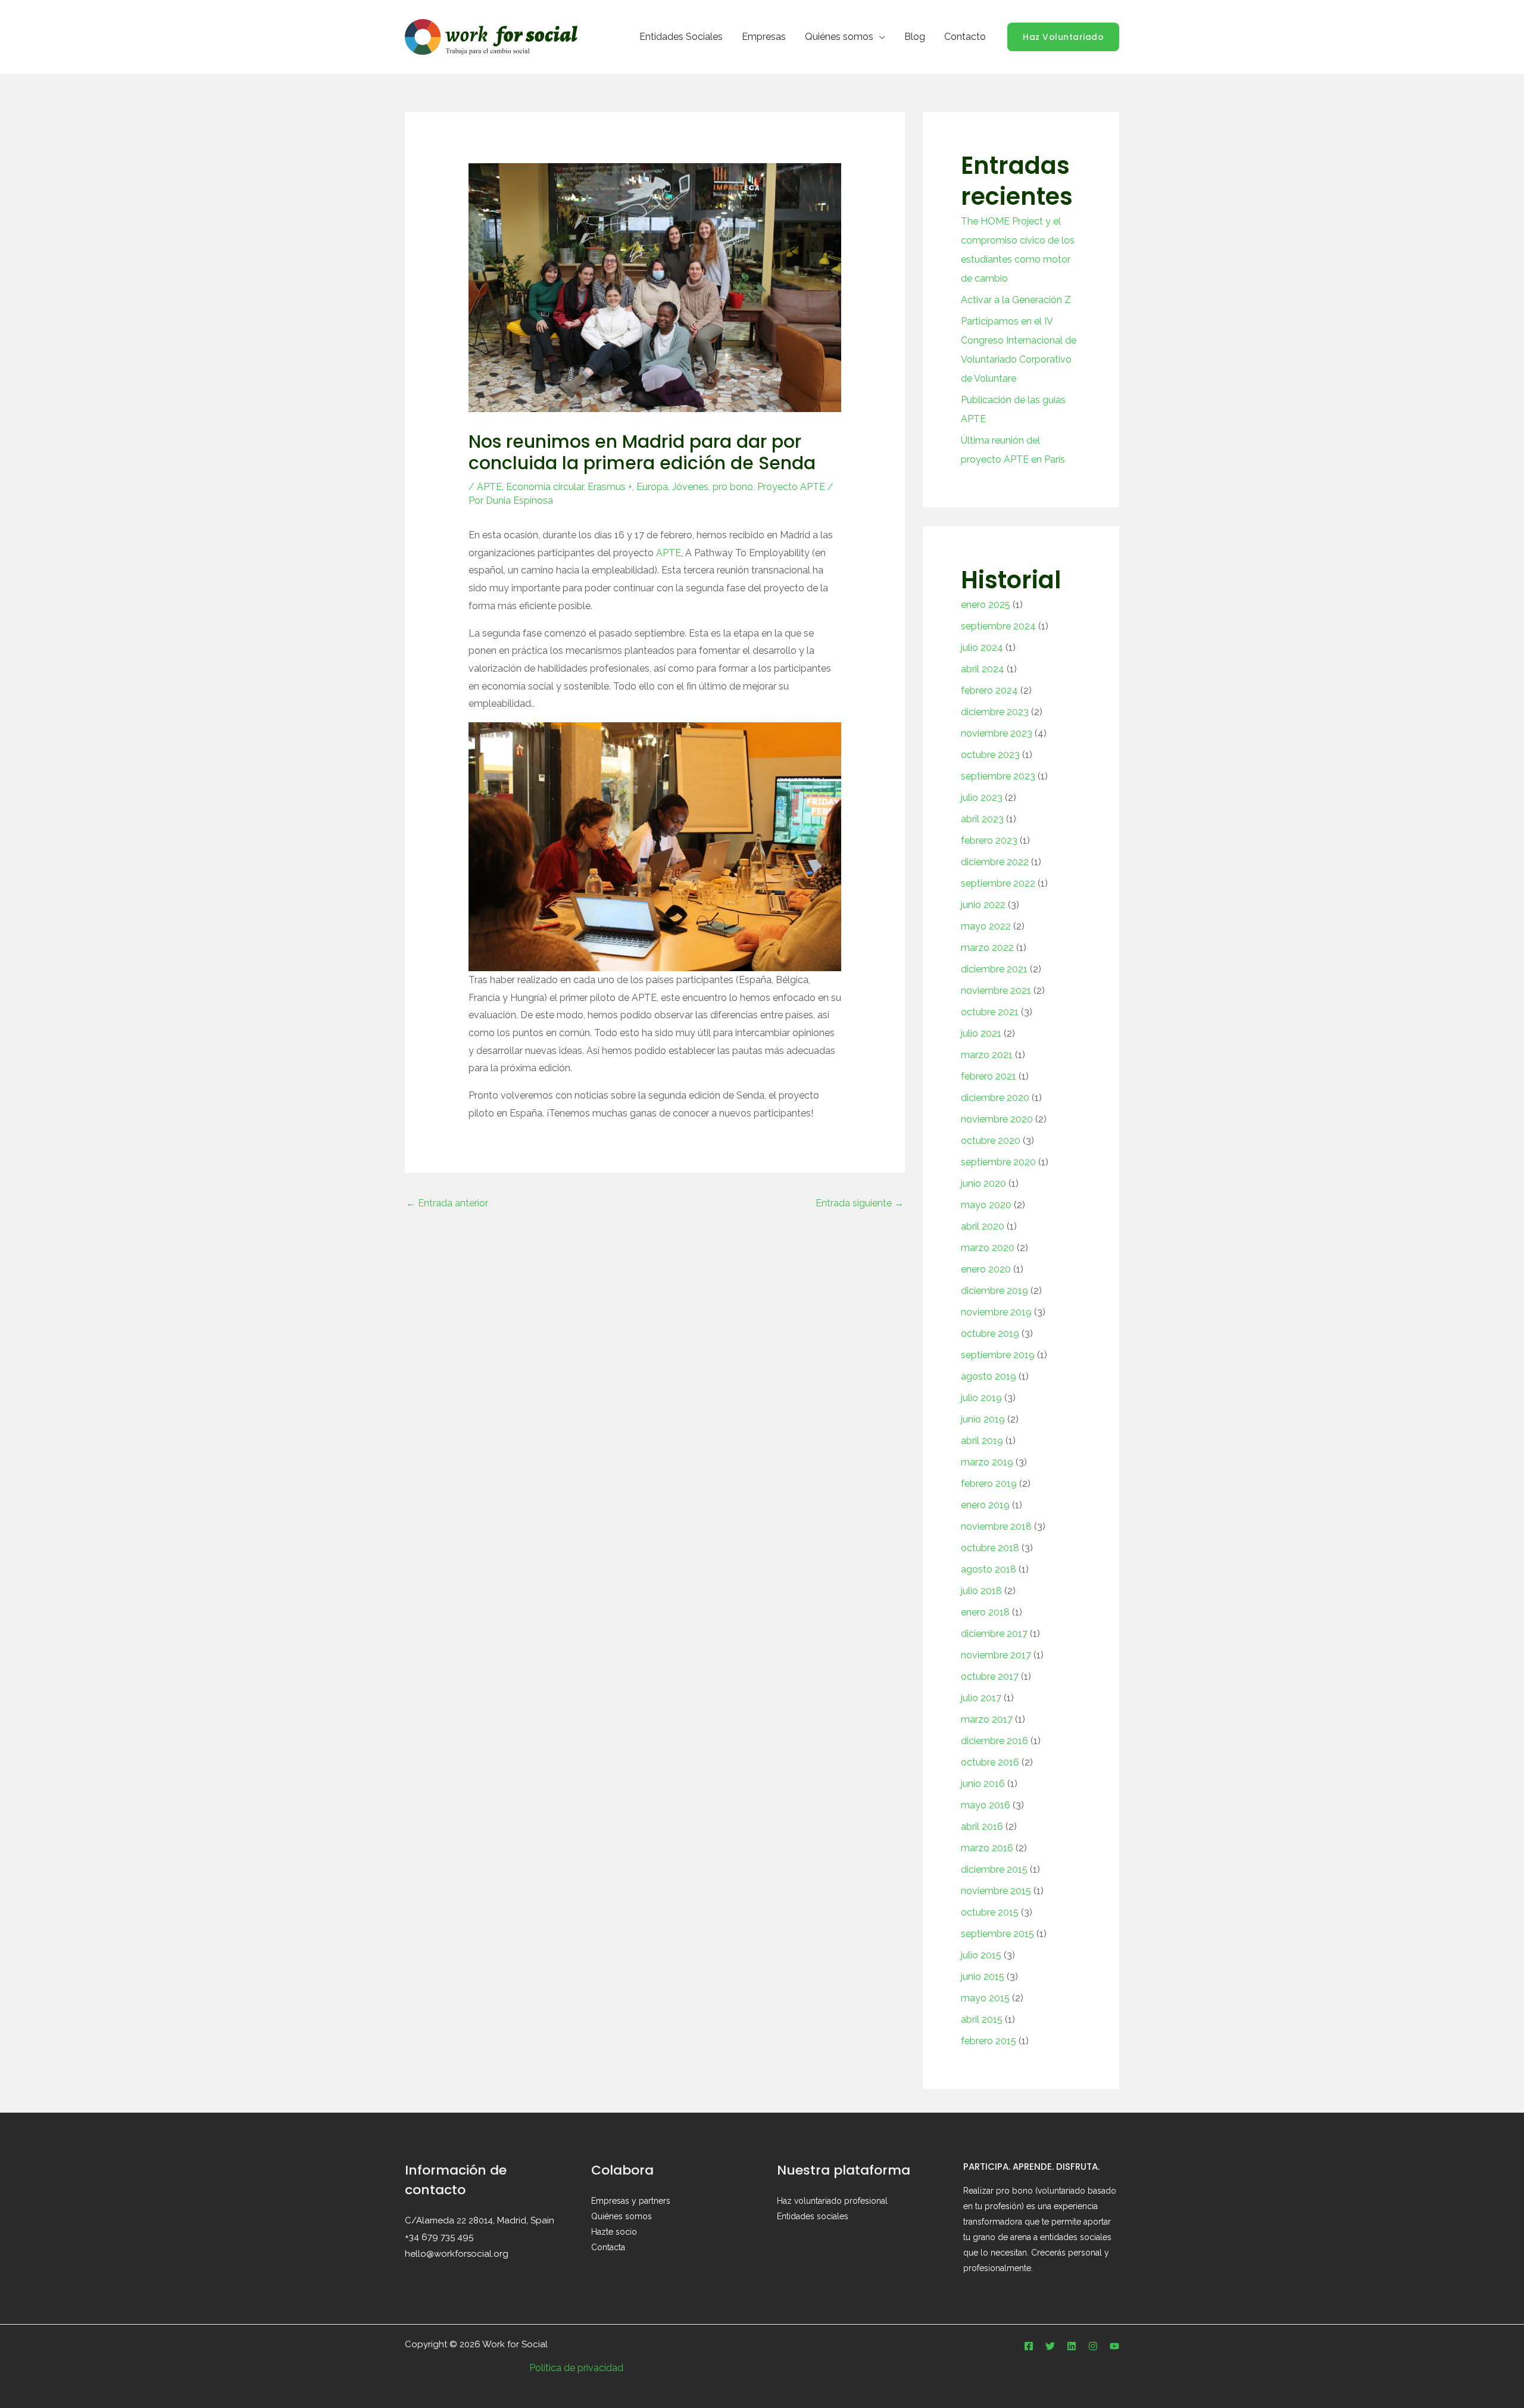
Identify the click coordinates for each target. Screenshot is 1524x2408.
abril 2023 (982, 819)
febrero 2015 (989, 2041)
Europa (652, 487)
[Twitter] (1050, 2346)
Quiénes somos (839, 37)
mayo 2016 (986, 1805)
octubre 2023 (990, 755)
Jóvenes (690, 487)
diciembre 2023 (995, 712)
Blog (915, 37)
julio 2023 (982, 798)
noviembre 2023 (997, 733)
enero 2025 (986, 605)
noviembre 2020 (997, 1119)
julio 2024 (982, 648)
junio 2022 (983, 905)
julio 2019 (981, 1398)
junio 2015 (983, 1977)
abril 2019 (982, 1441)
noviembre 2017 (996, 1655)
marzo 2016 (987, 1848)
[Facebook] (1029, 2346)
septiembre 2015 (997, 1934)
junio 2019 (983, 1419)
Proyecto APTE (791, 487)
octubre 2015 (990, 1912)
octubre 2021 (990, 1012)
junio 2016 (983, 1784)
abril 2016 (982, 1827)
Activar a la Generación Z (1016, 300)
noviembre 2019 (996, 1312)
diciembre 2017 (994, 1634)
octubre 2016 (990, 1762)
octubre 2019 (990, 1334)
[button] (1063, 37)
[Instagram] (1093, 2346)
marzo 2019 (987, 1462)
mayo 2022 (986, 926)
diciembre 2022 (995, 862)
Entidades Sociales (681, 37)
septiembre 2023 (998, 776)
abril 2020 (983, 1226)
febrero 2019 (989, 1484)
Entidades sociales (813, 2216)
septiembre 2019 (998, 1355)
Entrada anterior (447, 1203)
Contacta (608, 2247)
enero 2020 (986, 1269)
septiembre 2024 (998, 626)
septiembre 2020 (998, 1162)
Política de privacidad (576, 2368)
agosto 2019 (989, 1376)
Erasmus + (610, 487)
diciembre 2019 (994, 1291)
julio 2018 (981, 1591)
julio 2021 (981, 1033)
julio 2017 (981, 1698)
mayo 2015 (985, 1998)
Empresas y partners (631, 2201)
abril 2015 (982, 2019)
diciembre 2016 (994, 1741)
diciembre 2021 (994, 969)
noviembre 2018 (996, 1526)
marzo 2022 (987, 948)
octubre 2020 (991, 1141)
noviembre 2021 (996, 991)
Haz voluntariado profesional (832, 2201)
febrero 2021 (989, 1076)
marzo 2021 (987, 1055)
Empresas (764, 37)
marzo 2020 (988, 1248)
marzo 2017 (987, 1719)
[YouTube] (1114, 2346)
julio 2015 (981, 1955)
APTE (489, 487)
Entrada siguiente (860, 1203)
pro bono (733, 487)
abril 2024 (983, 669)
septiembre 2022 (998, 883)
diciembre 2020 (995, 1098)
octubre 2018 (990, 1548)
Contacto (965, 37)
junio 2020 (983, 1183)
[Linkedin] (1072, 2346)
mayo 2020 (986, 1205)
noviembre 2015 (996, 1891)
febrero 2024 (989, 690)
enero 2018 (985, 1612)
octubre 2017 (990, 1676)
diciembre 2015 (994, 1869)
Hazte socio (614, 2232)
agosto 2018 (989, 1569)
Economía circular (545, 487)
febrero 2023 (989, 840)
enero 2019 (985, 1505)
